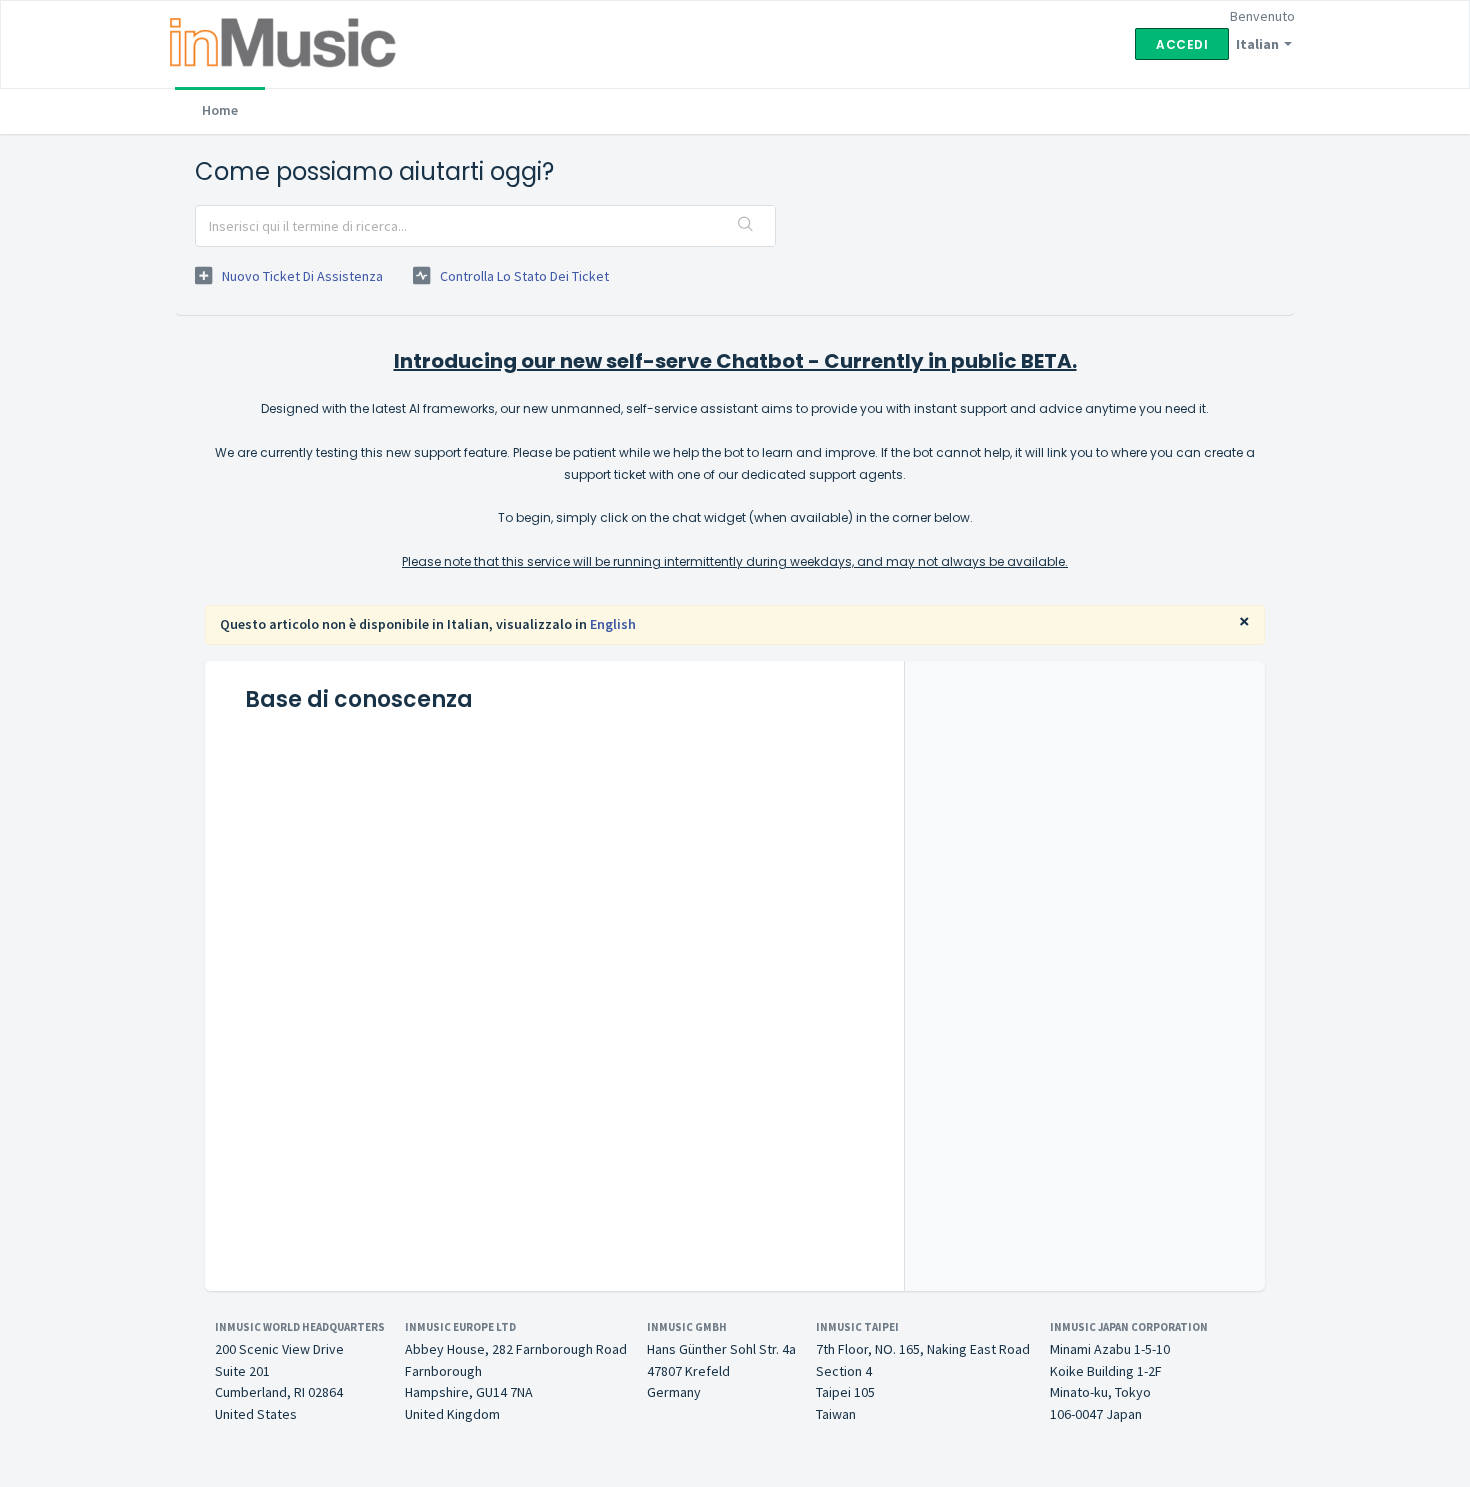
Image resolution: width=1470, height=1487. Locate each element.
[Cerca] (746, 226)
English (613, 624)
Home (220, 110)
